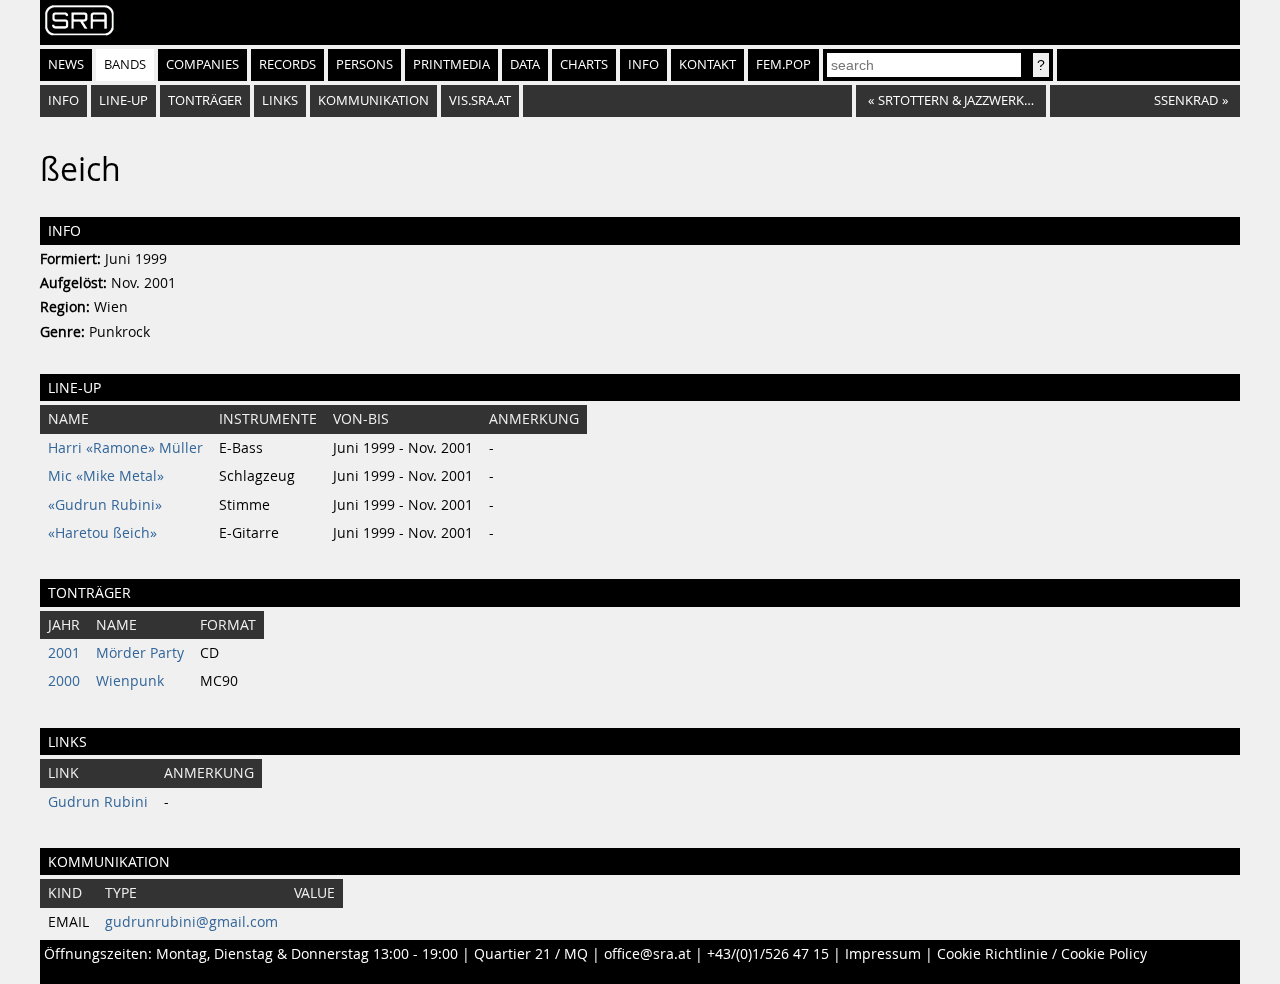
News (66, 64)
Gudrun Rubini (98, 802)
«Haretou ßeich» (102, 533)
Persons (364, 64)
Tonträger (205, 100)
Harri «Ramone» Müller (125, 448)
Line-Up (123, 100)
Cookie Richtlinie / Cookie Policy (1042, 954)
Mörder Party (140, 653)
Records (287, 64)
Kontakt (707, 64)
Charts (584, 64)
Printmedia (451, 64)
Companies (202, 64)
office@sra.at (647, 954)
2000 (64, 681)
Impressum (883, 954)
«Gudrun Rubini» (105, 505)
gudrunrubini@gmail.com (191, 922)
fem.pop (783, 64)
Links (280, 100)
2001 (64, 653)
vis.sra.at (480, 100)
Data (525, 64)
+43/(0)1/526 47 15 (768, 954)
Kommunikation (373, 100)
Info (643, 64)
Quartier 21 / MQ (531, 954)
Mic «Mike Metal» (106, 476)
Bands (125, 64)
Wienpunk (130, 681)
